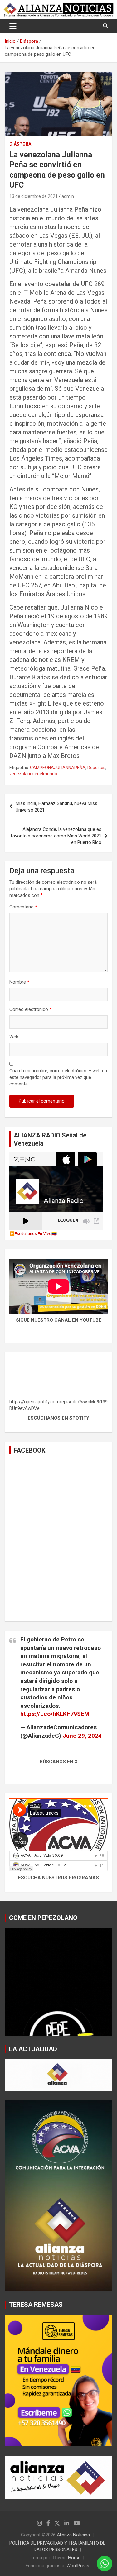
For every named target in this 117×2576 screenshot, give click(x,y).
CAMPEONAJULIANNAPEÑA (58, 768)
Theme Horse (66, 2558)
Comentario (23, 907)
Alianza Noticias (73, 2535)
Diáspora (20, 144)
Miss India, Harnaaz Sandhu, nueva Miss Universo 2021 (56, 807)
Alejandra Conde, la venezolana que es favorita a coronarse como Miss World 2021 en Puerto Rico (56, 836)
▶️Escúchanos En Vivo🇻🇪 (33, 1233)
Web (14, 1037)
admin (68, 196)
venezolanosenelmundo (33, 774)
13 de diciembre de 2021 (34, 196)
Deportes (96, 768)
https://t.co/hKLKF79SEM (55, 1714)
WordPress (78, 2566)
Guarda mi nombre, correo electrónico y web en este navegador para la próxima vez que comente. (58, 1077)
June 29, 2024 (82, 1736)
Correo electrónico (30, 1009)
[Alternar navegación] (13, 26)
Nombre (19, 982)
